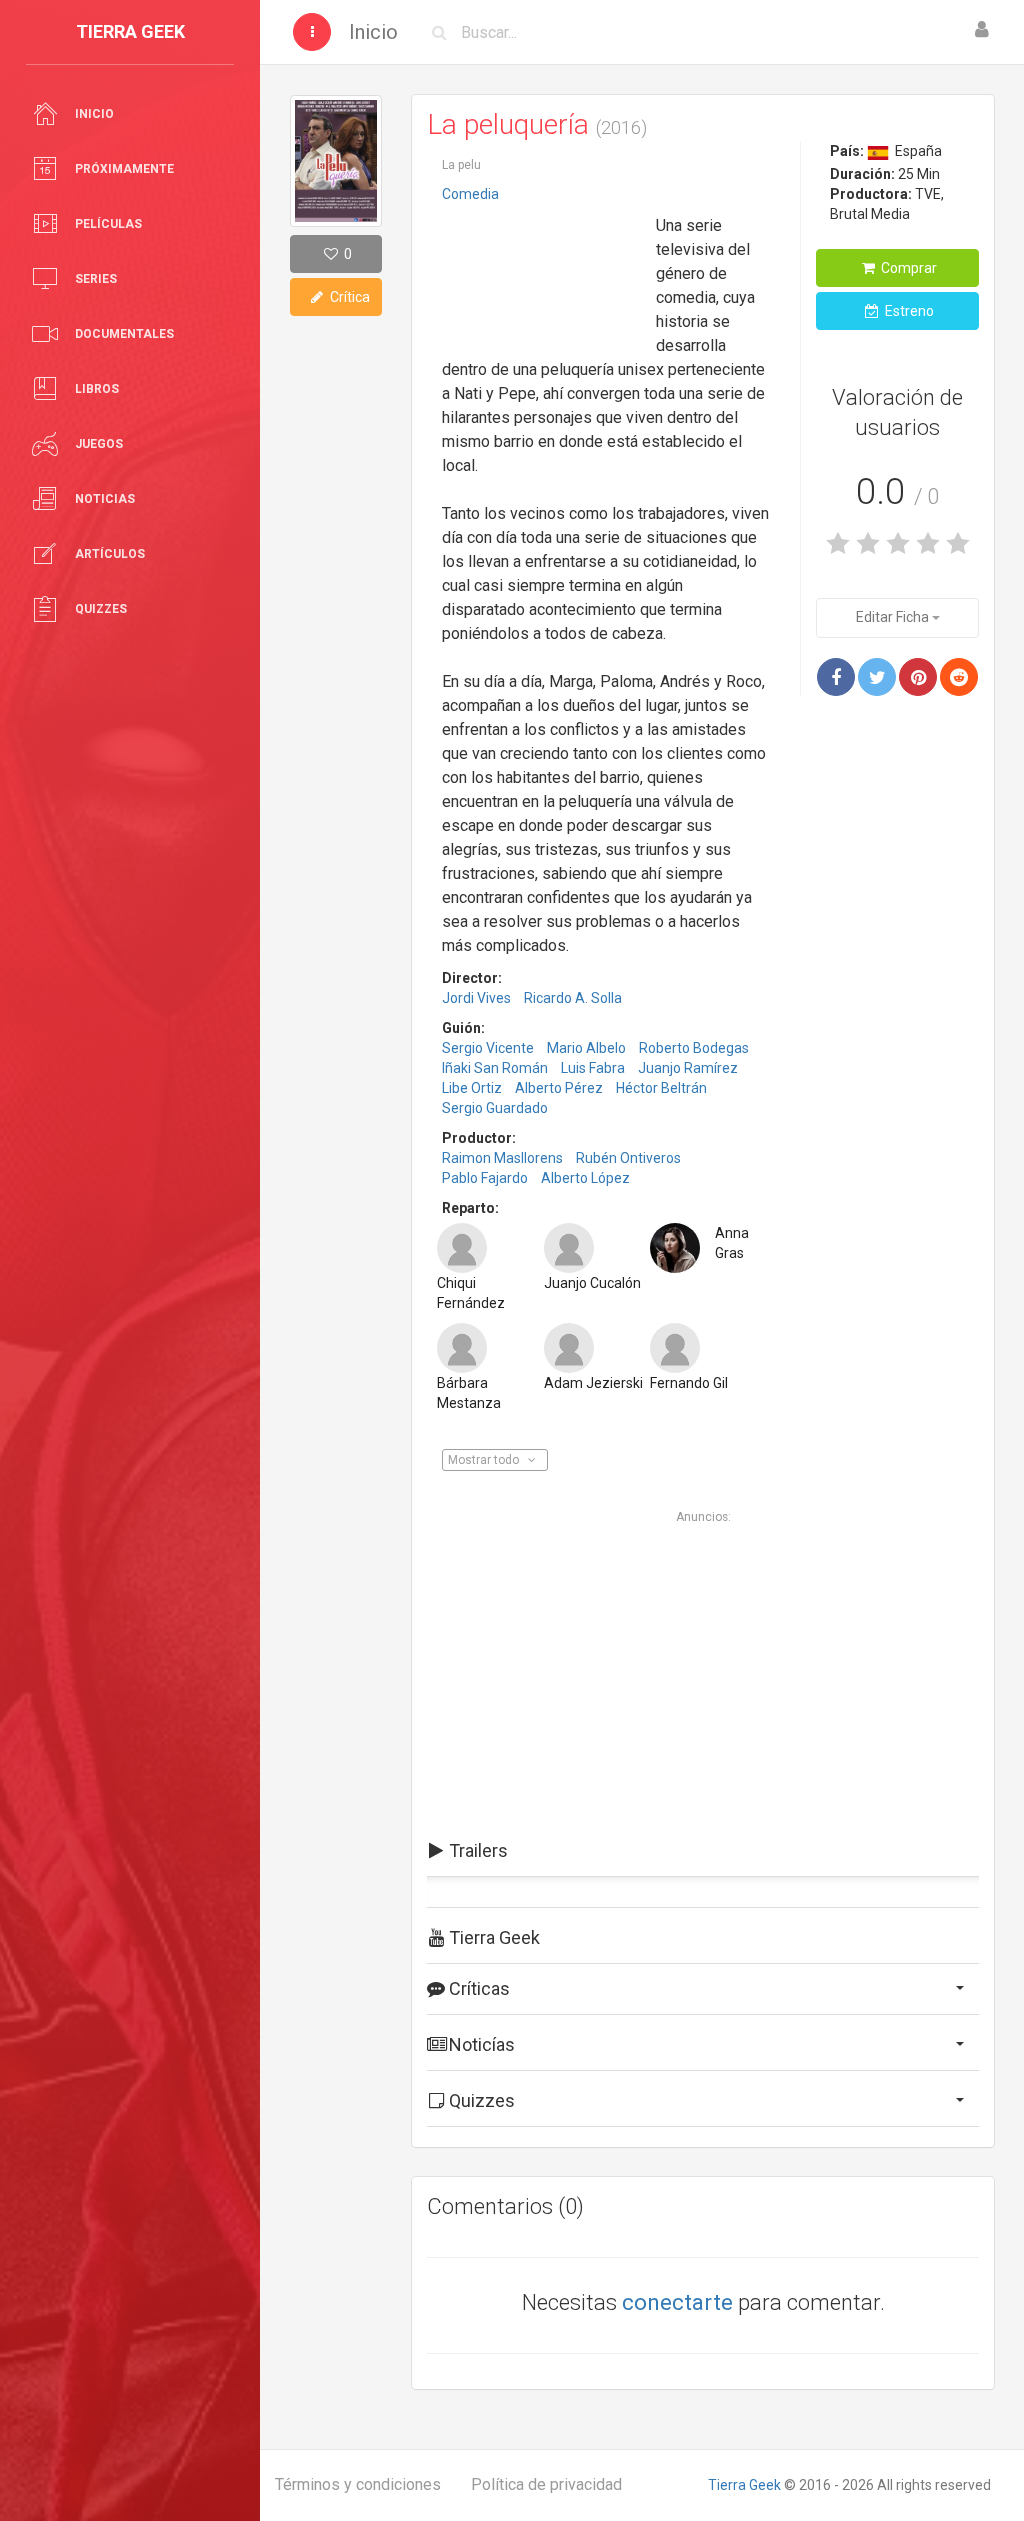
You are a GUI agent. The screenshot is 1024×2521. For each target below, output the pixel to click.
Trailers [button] (476, 1850)
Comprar (907, 268)
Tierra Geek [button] (492, 1937)
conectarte (677, 2302)
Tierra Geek (744, 2485)
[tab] (703, 1851)
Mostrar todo (485, 1460)
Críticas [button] (477, 1988)
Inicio (373, 32)
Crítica (348, 297)
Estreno (908, 311)
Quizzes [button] (480, 2100)
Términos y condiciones (358, 2484)
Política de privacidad (546, 2484)
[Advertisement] (542, 273)
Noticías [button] (480, 2044)
